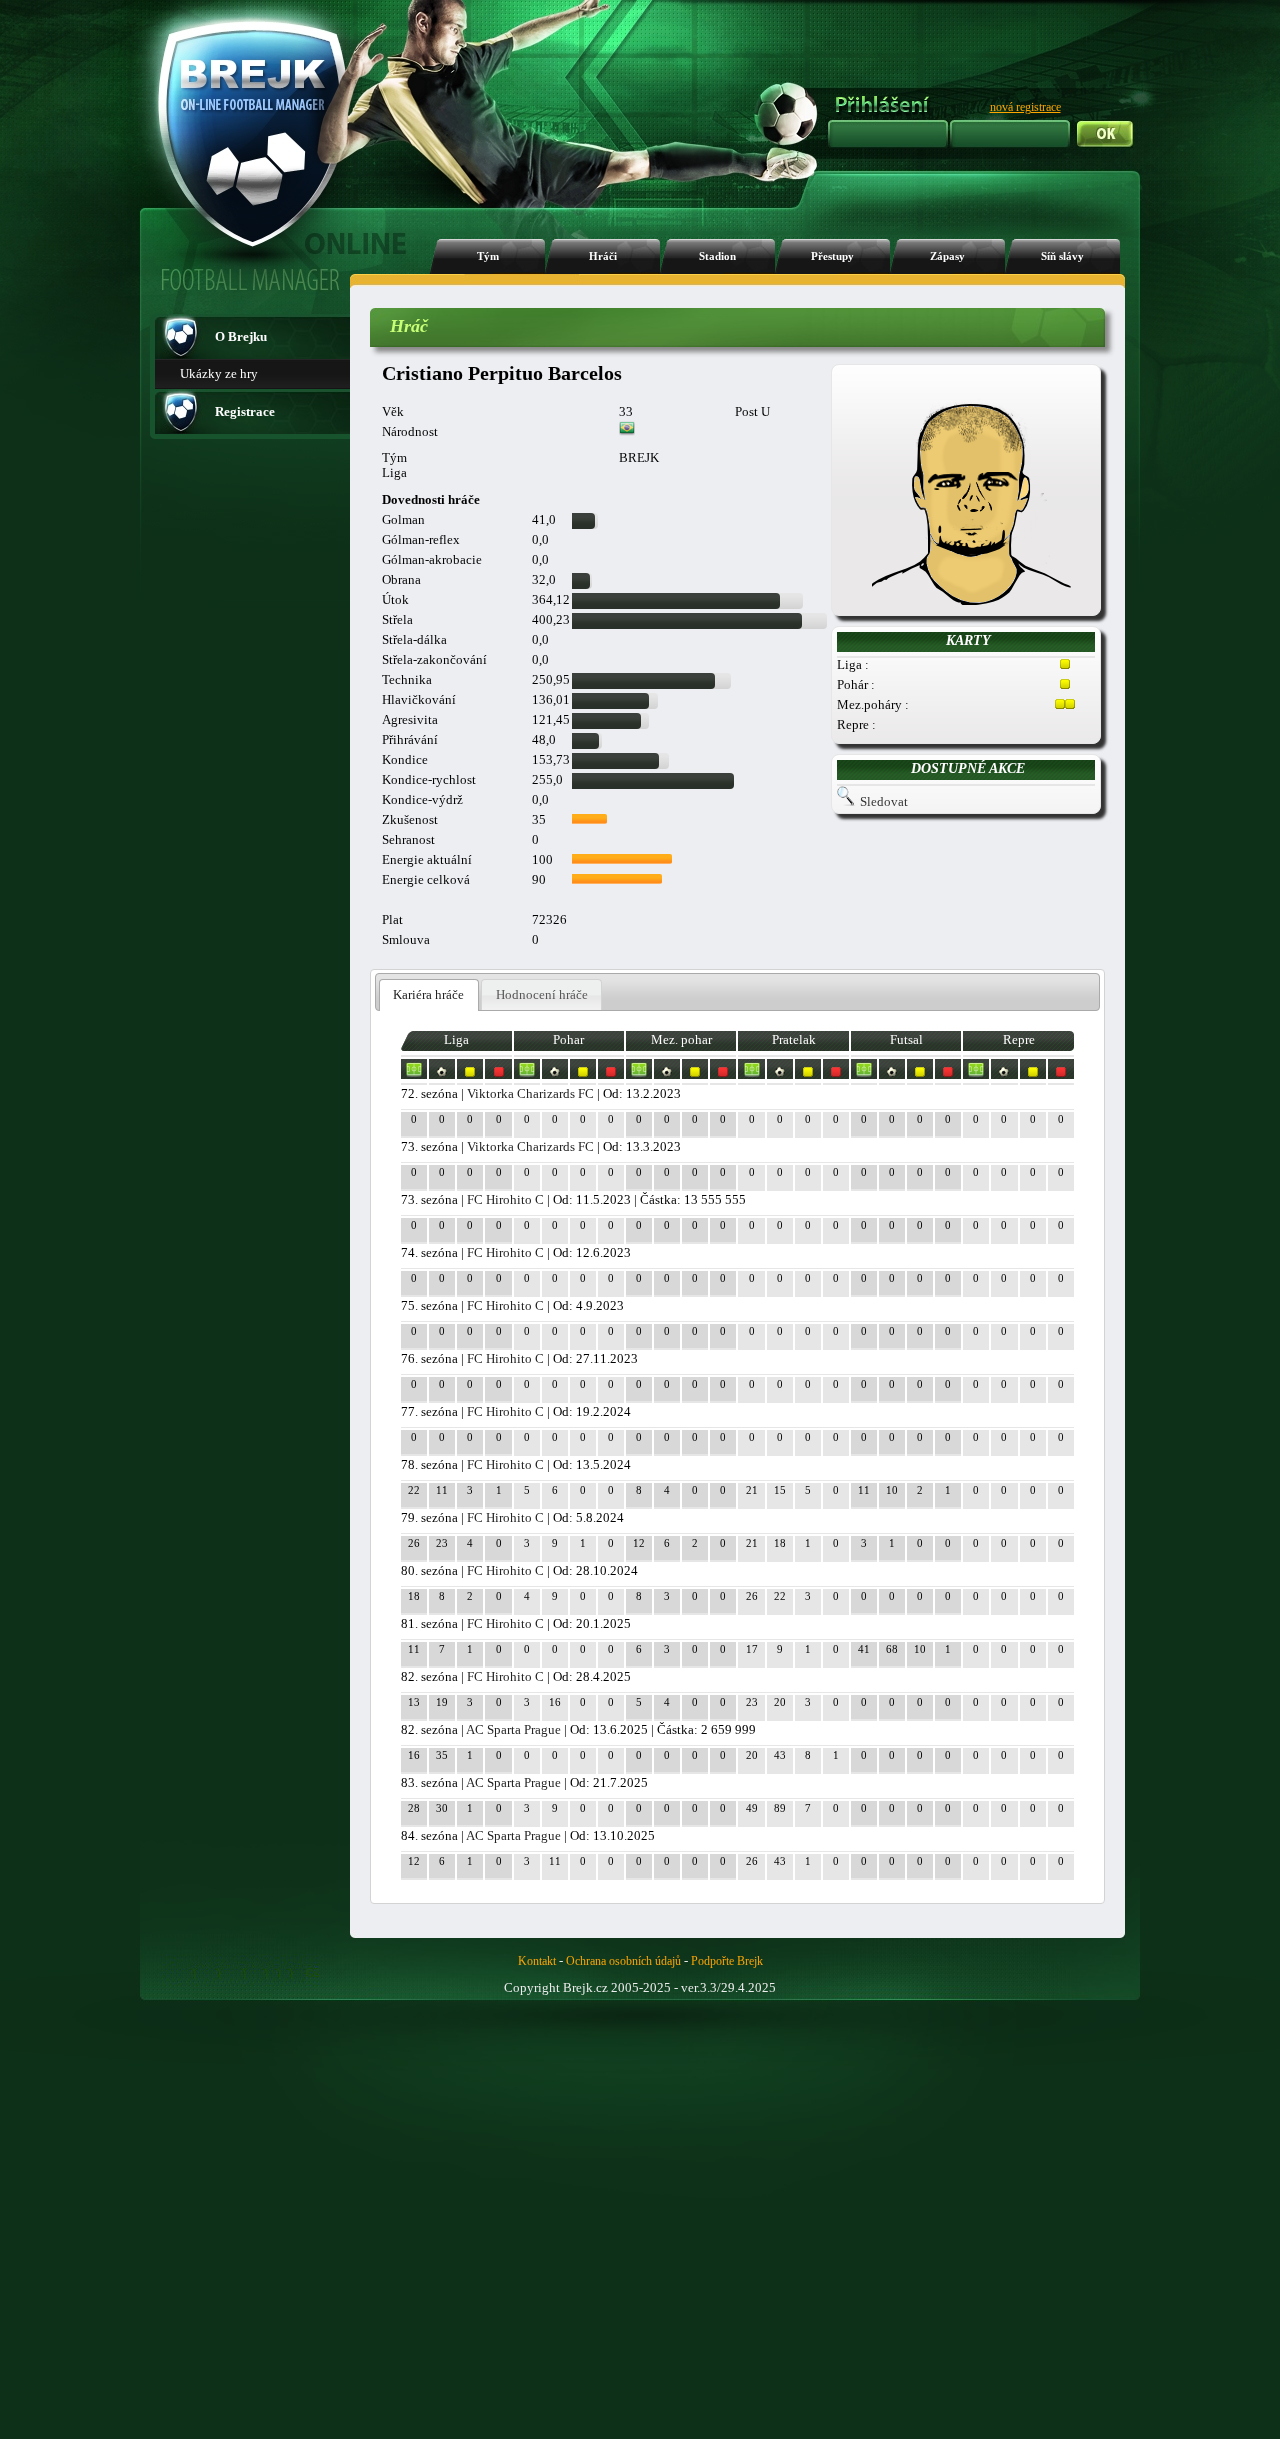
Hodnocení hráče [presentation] (542, 994)
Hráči (603, 256)
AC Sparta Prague (513, 1729)
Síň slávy (1062, 256)
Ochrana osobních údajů (623, 1961)
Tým (488, 256)
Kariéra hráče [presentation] (428, 994)
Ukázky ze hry (219, 373)
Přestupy (832, 256)
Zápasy (947, 256)
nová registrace (1025, 107)
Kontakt (537, 1961)
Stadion (717, 256)
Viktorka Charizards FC (530, 1093)
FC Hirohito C (505, 1199)
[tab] (429, 995)
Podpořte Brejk (727, 1961)
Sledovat (884, 801)
